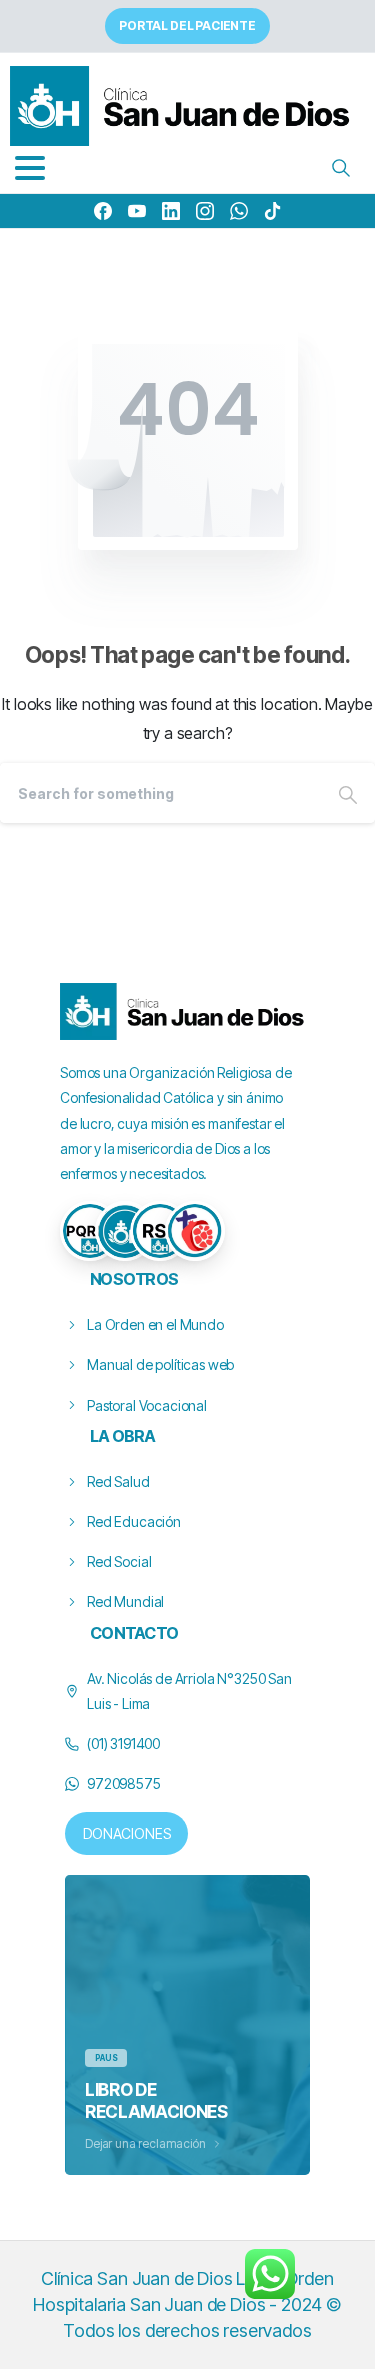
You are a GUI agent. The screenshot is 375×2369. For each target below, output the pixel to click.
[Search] (341, 168)
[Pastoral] (195, 1231)
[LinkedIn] (171, 211)
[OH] (125, 1231)
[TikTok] (273, 211)
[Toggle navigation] (30, 168)
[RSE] (160, 1231)
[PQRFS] (90, 1231)
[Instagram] (205, 211)
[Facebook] (103, 211)
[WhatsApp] (239, 211)
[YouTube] (137, 211)
